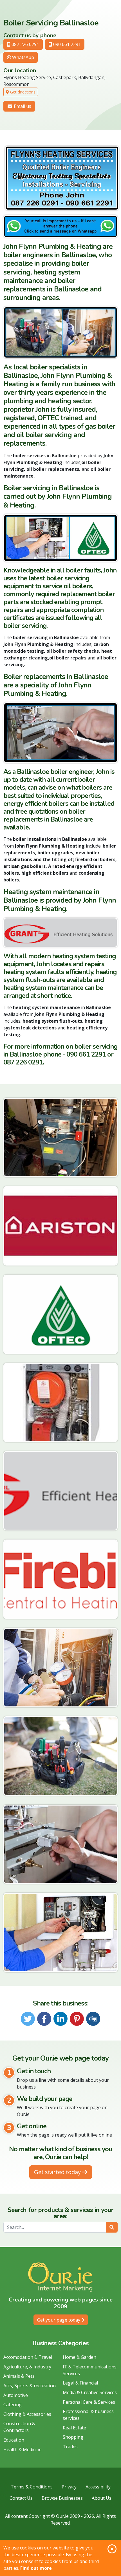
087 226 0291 (25, 44)
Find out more (36, 2568)
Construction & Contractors (19, 2427)
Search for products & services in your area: (60, 2213)
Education (14, 2440)
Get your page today (59, 2320)
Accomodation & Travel (28, 2357)
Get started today (58, 2172)
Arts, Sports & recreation (30, 2386)
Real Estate (74, 2428)
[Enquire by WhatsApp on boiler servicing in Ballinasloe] (60, 227)
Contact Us (21, 2498)
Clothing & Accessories (27, 2414)
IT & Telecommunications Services (90, 2370)
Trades (70, 2447)
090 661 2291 (66, 44)
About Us (102, 2498)
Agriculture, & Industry (27, 2367)
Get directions (22, 92)
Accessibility (98, 2487)
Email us (22, 106)
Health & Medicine (23, 2449)
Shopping (73, 2437)
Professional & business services (88, 2415)
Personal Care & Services (89, 2402)
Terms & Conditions (32, 2487)
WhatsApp (23, 57)
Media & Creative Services (90, 2392)
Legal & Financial (80, 2383)
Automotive (16, 2395)
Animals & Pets (19, 2376)
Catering (13, 2405)
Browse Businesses (62, 2498)
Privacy (69, 2487)
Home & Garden (79, 2357)
